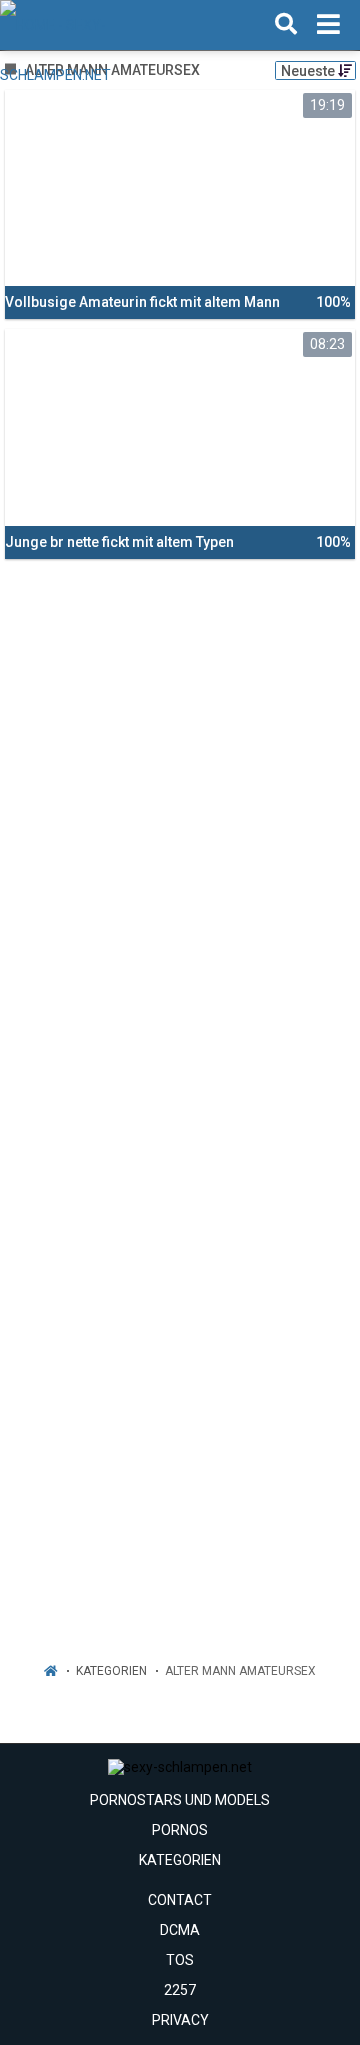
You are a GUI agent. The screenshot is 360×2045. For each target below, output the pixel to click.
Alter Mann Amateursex (240, 1671)
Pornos (180, 1830)
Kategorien (111, 1671)
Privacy (180, 2020)
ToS (180, 1960)
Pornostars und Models (180, 1800)
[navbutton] (328, 25)
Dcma (180, 1930)
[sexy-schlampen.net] (101, 25)
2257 (180, 1990)
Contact (180, 1900)
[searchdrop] (286, 25)
